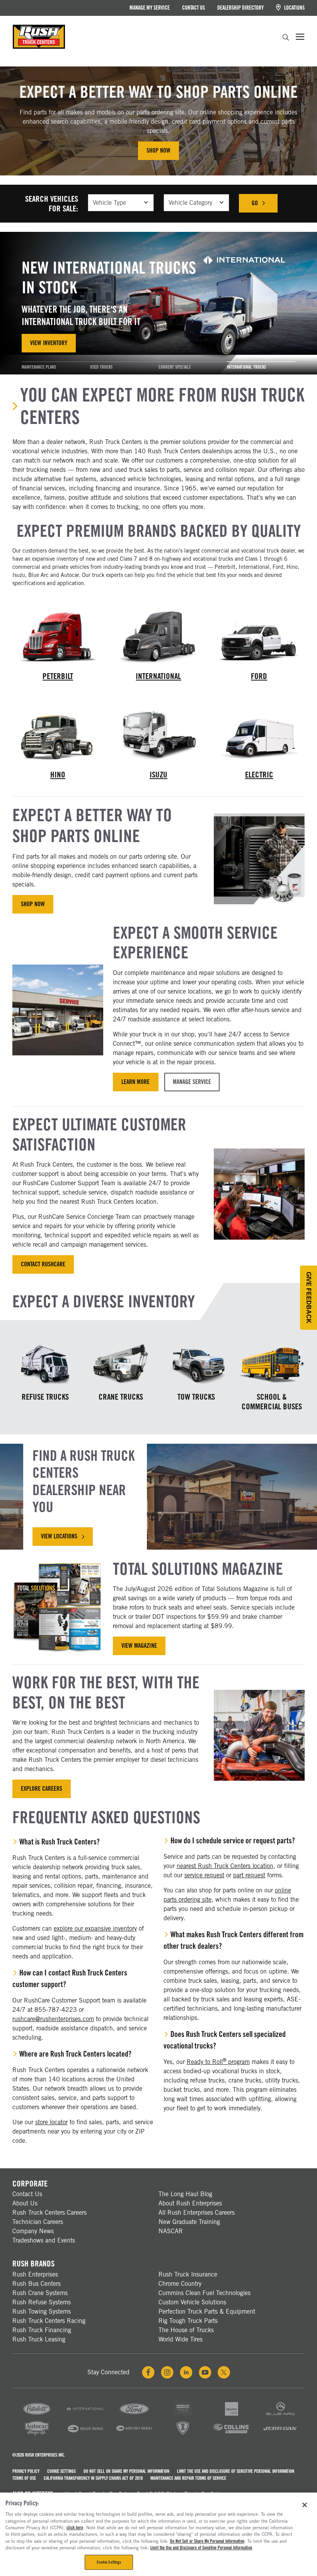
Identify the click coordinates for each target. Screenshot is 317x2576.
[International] (85, 2415)
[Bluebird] (85, 2434)
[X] (224, 2372)
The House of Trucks (186, 2330)
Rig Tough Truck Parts (188, 2321)
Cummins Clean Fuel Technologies (205, 2293)
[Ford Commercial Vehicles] (259, 635)
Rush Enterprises (35, 2274)
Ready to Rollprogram (218, 2062)
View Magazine (139, 1646)
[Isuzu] (232, 2415)
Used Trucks (101, 367)
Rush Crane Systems (40, 2293)
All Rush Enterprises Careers (197, 2213)
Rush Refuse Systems (42, 2302)
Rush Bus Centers (37, 2284)
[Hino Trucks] (58, 734)
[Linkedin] (186, 2372)
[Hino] (183, 2415)
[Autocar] (37, 2434)
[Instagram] (167, 2372)
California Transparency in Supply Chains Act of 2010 (93, 2478)
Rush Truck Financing (42, 2330)
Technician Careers (38, 2222)
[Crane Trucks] (121, 1364)
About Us (25, 2203)
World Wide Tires (181, 2339)
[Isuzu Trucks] (158, 734)
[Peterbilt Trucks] (58, 635)
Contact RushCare (43, 1264)
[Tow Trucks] (196, 1364)
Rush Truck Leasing (39, 2339)
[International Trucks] (158, 635)
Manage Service (192, 1082)
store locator (51, 2122)
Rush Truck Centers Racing (49, 2321)
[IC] (183, 2434)
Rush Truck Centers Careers (49, 2213)
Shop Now (158, 151)
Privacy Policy (26, 2471)
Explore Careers (42, 1789)
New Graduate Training (189, 2222)
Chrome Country (180, 2284)
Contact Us (193, 8)
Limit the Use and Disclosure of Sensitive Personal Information (236, 2471)
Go (265, 205)
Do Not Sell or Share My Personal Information (126, 2471)
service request (204, 1875)
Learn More (135, 1082)
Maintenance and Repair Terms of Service (188, 2478)
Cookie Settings (61, 2471)
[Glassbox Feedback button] (308, 1298)
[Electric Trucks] (259, 734)
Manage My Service (150, 8)
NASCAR (171, 2231)
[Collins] (232, 2434)
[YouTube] (205, 2372)
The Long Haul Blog (185, 2194)
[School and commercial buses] (272, 1364)
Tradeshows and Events (44, 2240)
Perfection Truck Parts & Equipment (207, 2311)
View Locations (67, 1539)
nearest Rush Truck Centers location (225, 1866)
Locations (294, 8)
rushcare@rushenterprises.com (53, 2019)
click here (75, 2528)
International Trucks (246, 367)
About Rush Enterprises (190, 2203)
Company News (33, 2231)
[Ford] (134, 2415)
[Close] (305, 2505)
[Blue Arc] (280, 2415)
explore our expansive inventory (95, 1929)
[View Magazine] (58, 1607)
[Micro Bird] (134, 2434)
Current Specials (175, 367)
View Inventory (49, 343)
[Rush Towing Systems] (280, 2434)
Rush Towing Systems (42, 2311)
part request (249, 1875)
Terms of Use (24, 2478)
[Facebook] (148, 2372)
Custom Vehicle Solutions (192, 2302)
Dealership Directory (240, 8)
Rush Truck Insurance (188, 2274)
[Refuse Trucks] (45, 1364)
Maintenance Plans (39, 367)
